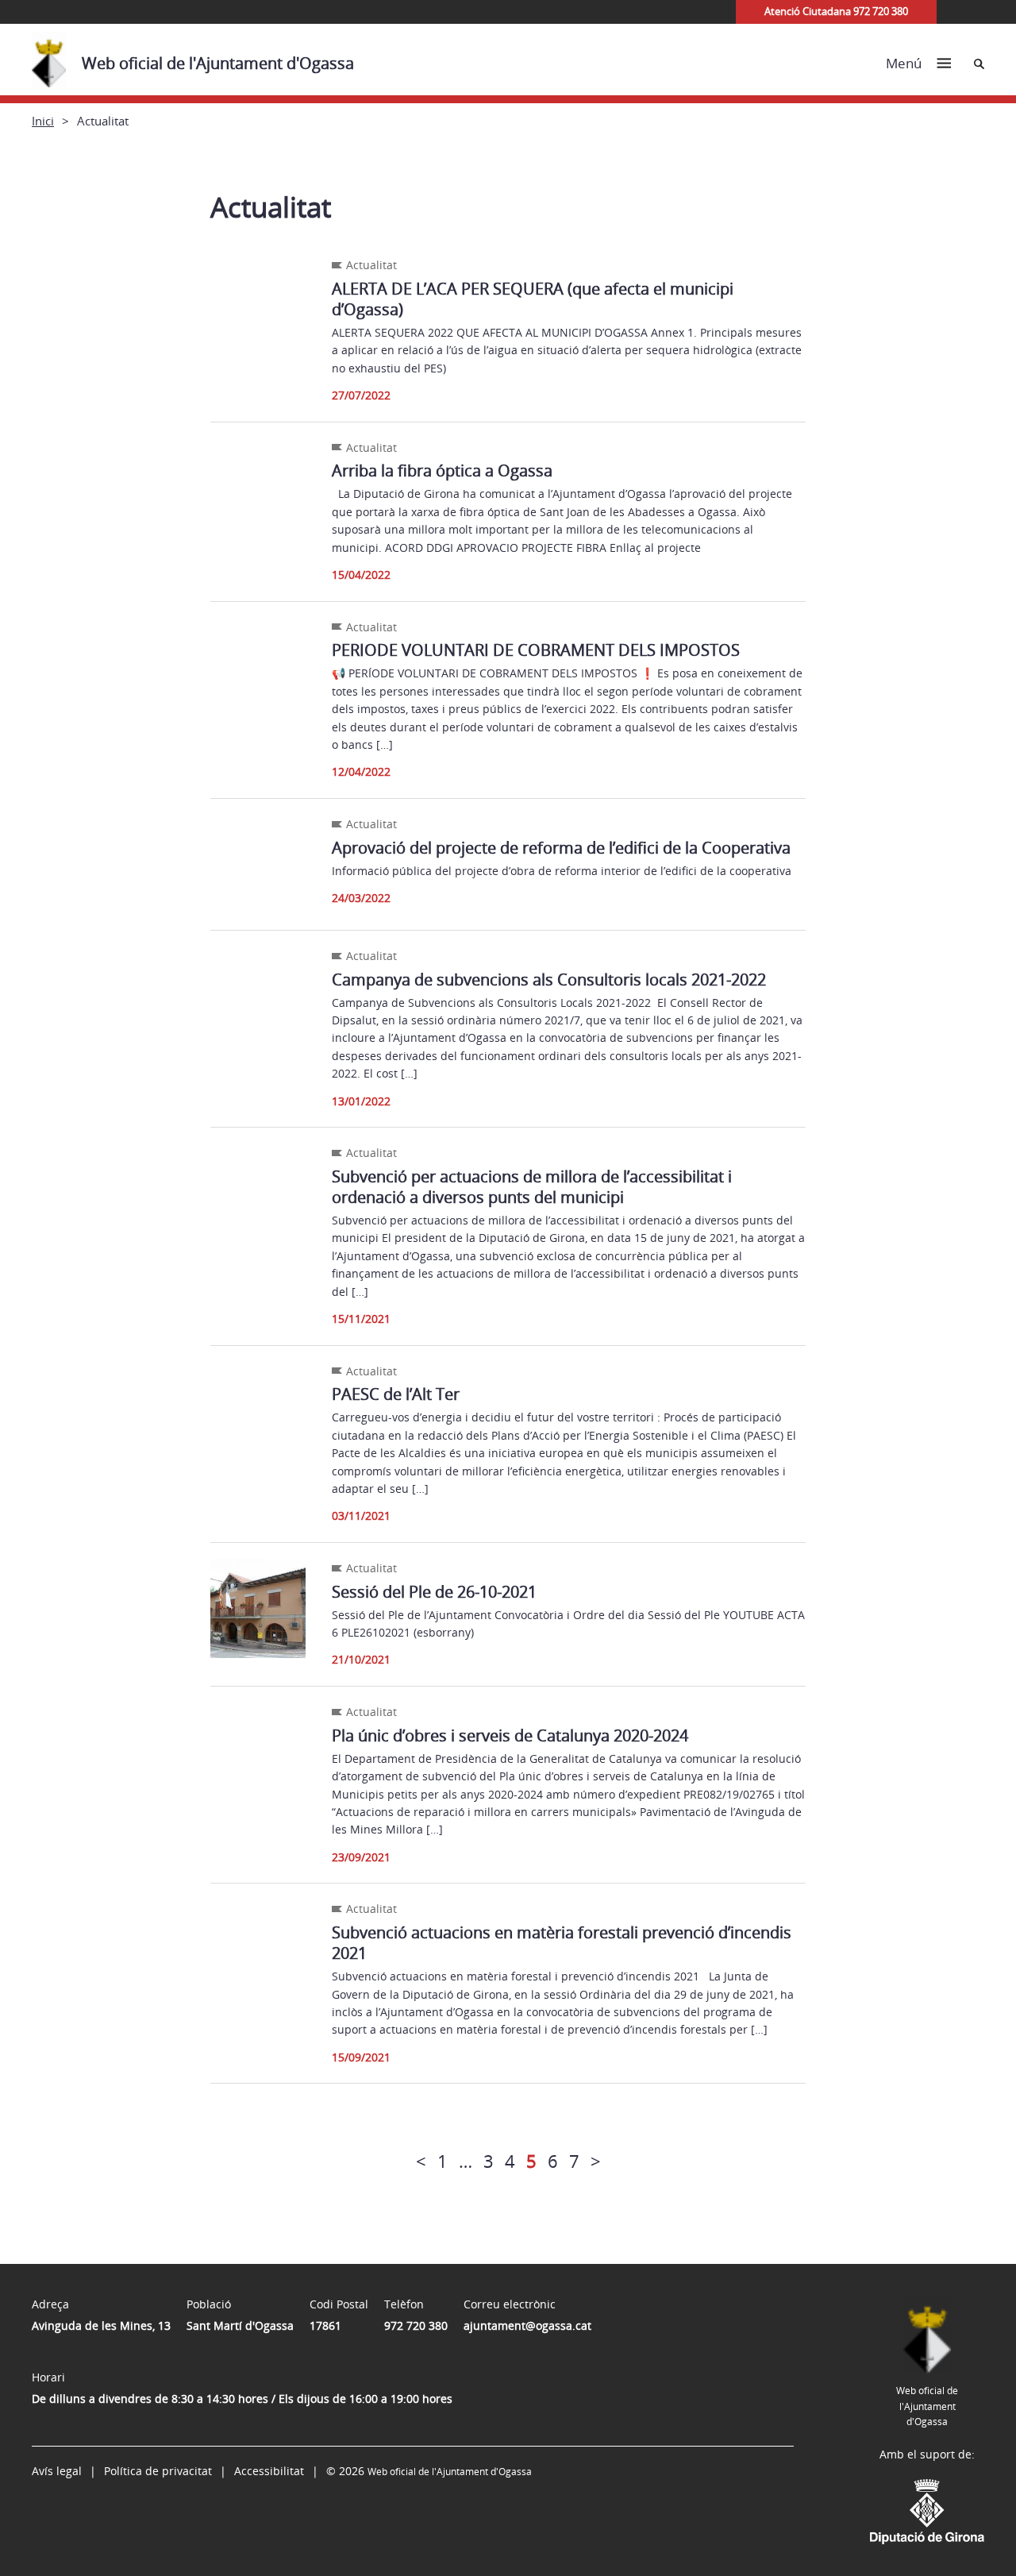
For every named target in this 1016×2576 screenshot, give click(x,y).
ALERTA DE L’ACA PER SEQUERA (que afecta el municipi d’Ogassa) (533, 299)
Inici (43, 121)
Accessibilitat (269, 2471)
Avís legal (57, 2471)
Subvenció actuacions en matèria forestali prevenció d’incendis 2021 (562, 1943)
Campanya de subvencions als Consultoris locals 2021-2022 (549, 979)
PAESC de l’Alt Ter (396, 1394)
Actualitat (371, 265)
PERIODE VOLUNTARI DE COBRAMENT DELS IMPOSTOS (536, 650)
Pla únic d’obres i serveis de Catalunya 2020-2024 (510, 1735)
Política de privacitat (158, 2471)
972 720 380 (416, 2325)
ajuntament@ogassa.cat (527, 2325)
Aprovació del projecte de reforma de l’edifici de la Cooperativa (561, 848)
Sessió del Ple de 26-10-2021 (434, 1592)
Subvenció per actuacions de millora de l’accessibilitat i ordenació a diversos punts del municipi (532, 1187)
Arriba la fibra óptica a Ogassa (442, 470)
